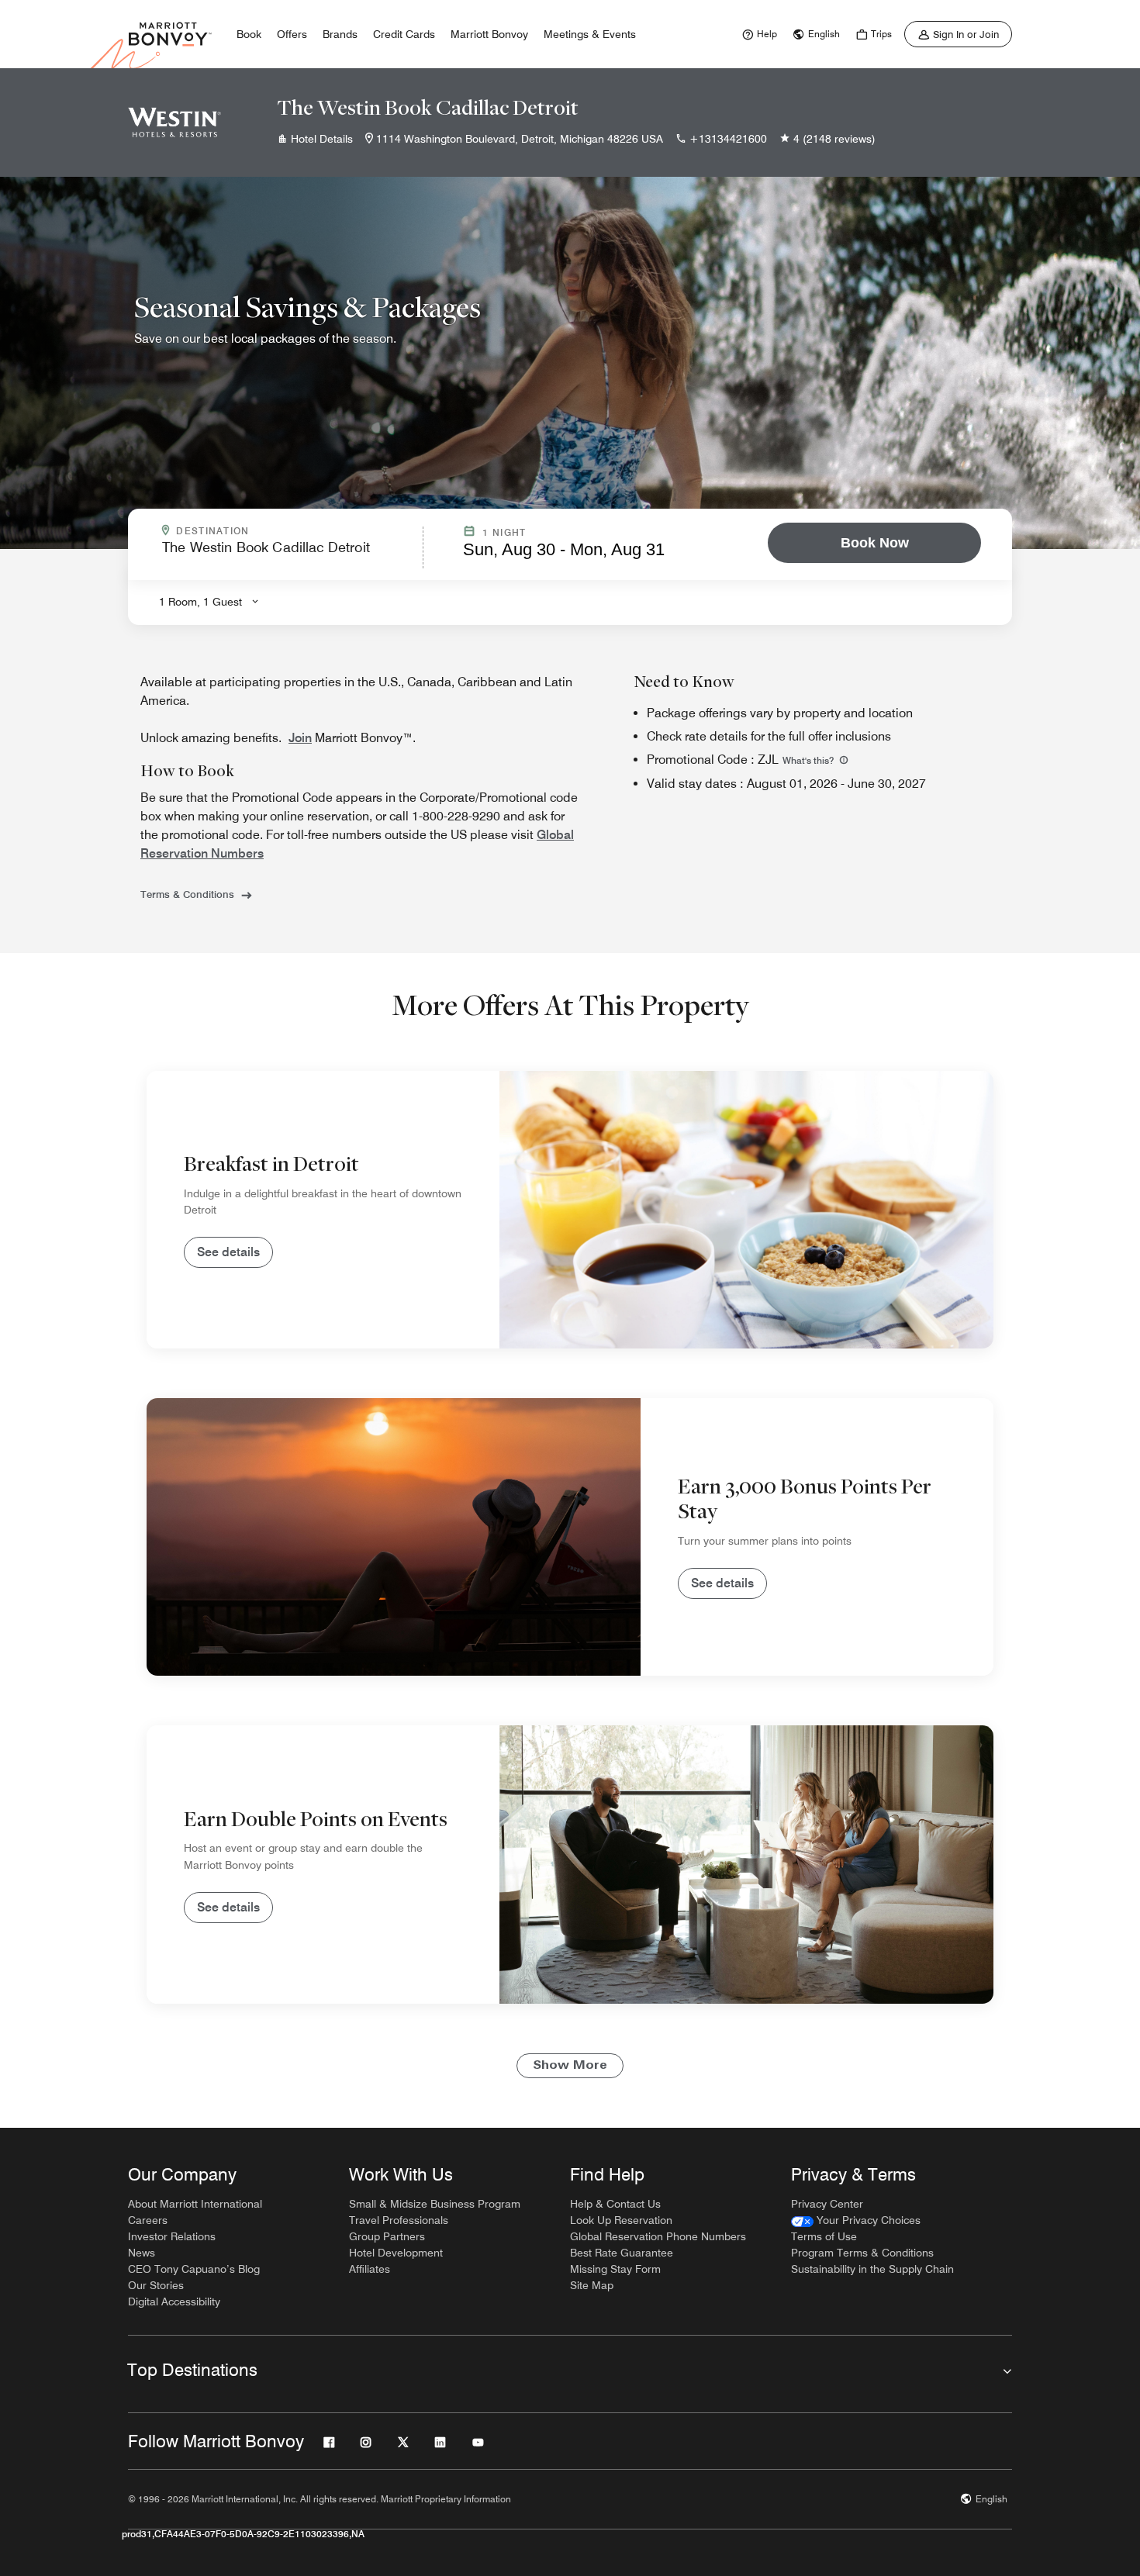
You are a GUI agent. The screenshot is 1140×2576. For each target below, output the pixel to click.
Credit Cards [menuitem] (404, 34)
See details (228, 1252)
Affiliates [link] (370, 2269)
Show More (570, 2066)
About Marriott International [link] (195, 2204)
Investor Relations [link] (172, 2236)
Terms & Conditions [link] (187, 894)
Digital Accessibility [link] (174, 2301)
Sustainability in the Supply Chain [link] (872, 2269)
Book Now (875, 543)
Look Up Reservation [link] (621, 2220)
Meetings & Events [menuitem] (590, 34)
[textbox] (288, 554)
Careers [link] (148, 2220)
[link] (758, 34)
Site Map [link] (592, 2285)
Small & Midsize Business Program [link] (435, 2204)
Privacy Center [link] (827, 2204)
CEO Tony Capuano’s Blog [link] (194, 2269)
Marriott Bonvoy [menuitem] (489, 34)
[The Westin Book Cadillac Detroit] (174, 123)
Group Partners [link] (387, 2236)
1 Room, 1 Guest (200, 602)
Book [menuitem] (249, 34)
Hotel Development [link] (396, 2253)
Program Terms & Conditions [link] (862, 2253)
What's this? (809, 760)
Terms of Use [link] (824, 2236)
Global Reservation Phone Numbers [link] (658, 2236)
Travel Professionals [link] (399, 2220)
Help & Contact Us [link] (615, 2204)
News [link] (142, 2253)
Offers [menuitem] (292, 34)
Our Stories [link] (156, 2285)
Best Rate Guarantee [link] (622, 2253)
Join (300, 738)
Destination (279, 531)
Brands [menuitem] (340, 34)
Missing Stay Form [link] (615, 2269)
